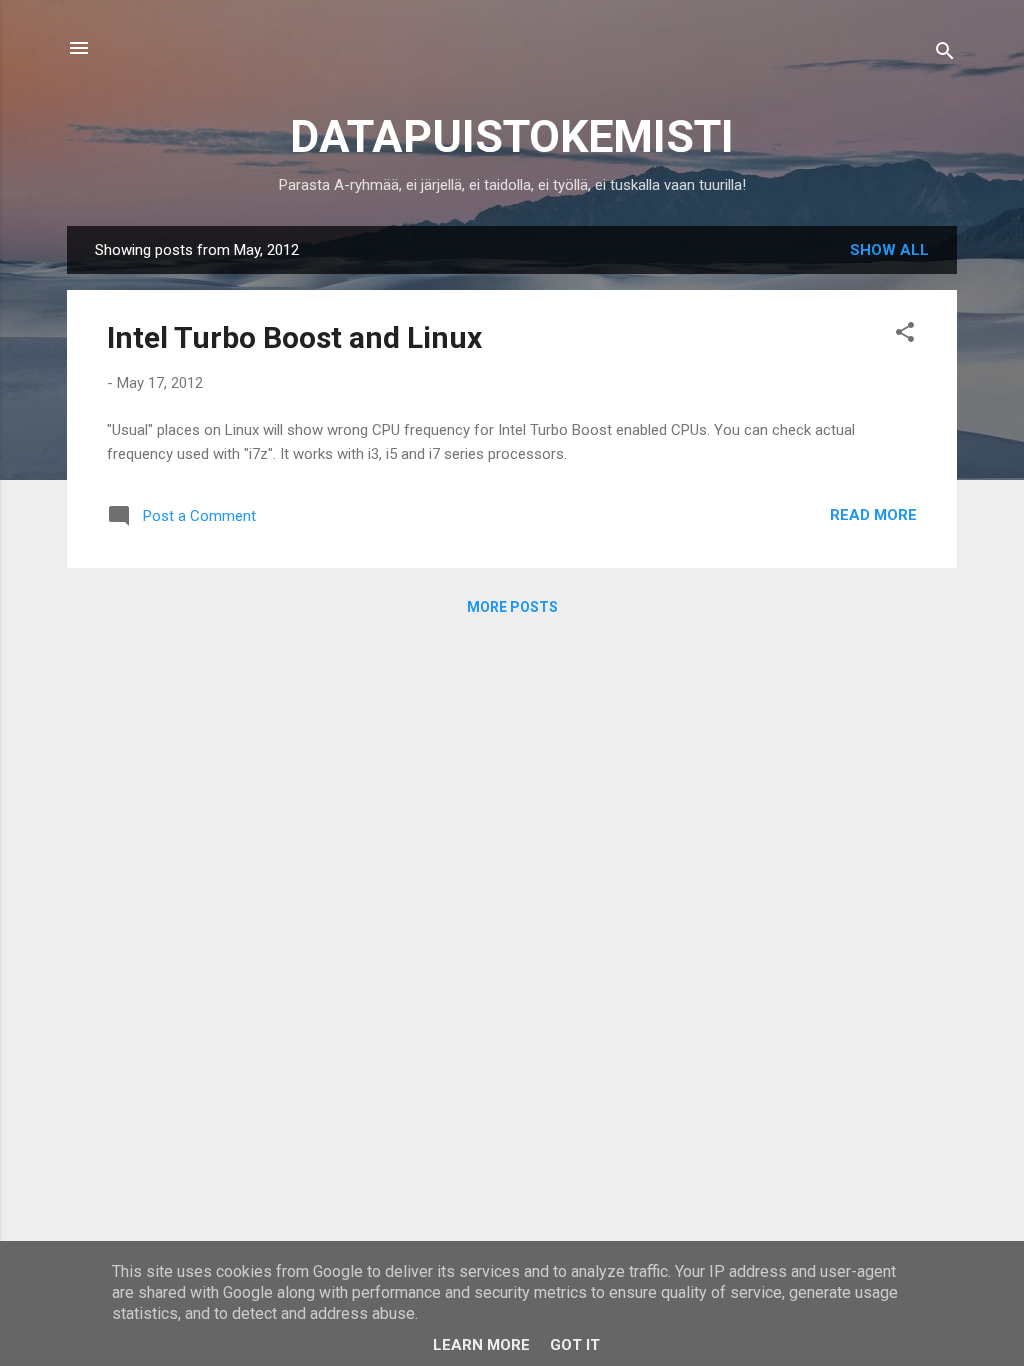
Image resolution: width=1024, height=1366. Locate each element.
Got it (575, 1345)
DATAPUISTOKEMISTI (512, 136)
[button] (905, 335)
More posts (512, 607)
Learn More (481, 1345)
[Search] (945, 54)
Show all (889, 250)
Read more (873, 515)
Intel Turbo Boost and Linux (294, 337)
